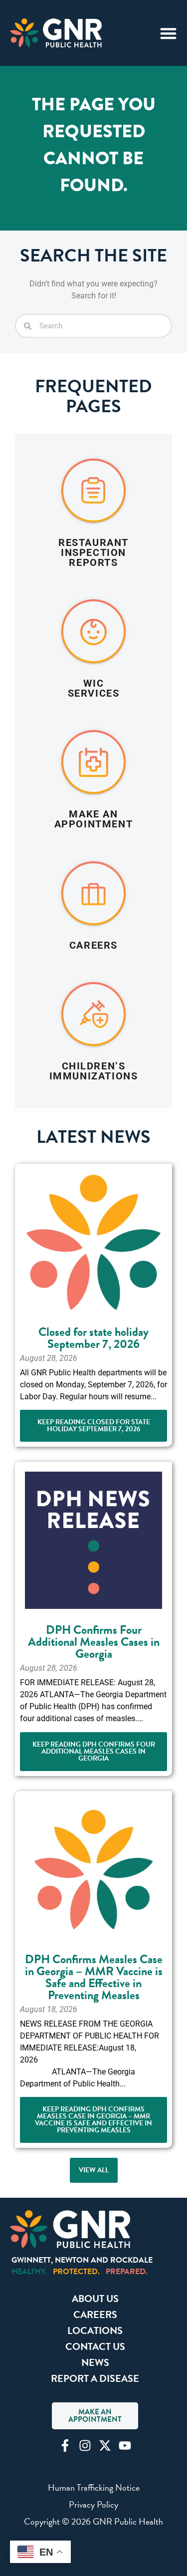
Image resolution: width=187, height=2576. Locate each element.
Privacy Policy (93, 2504)
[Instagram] (85, 2446)
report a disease (95, 2378)
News (95, 2362)
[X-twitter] (105, 2446)
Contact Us (95, 2346)
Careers (95, 2315)
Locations (95, 2330)
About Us (95, 2299)
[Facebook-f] (65, 2446)
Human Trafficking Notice (94, 2487)
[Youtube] (125, 2446)
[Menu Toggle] (168, 33)
